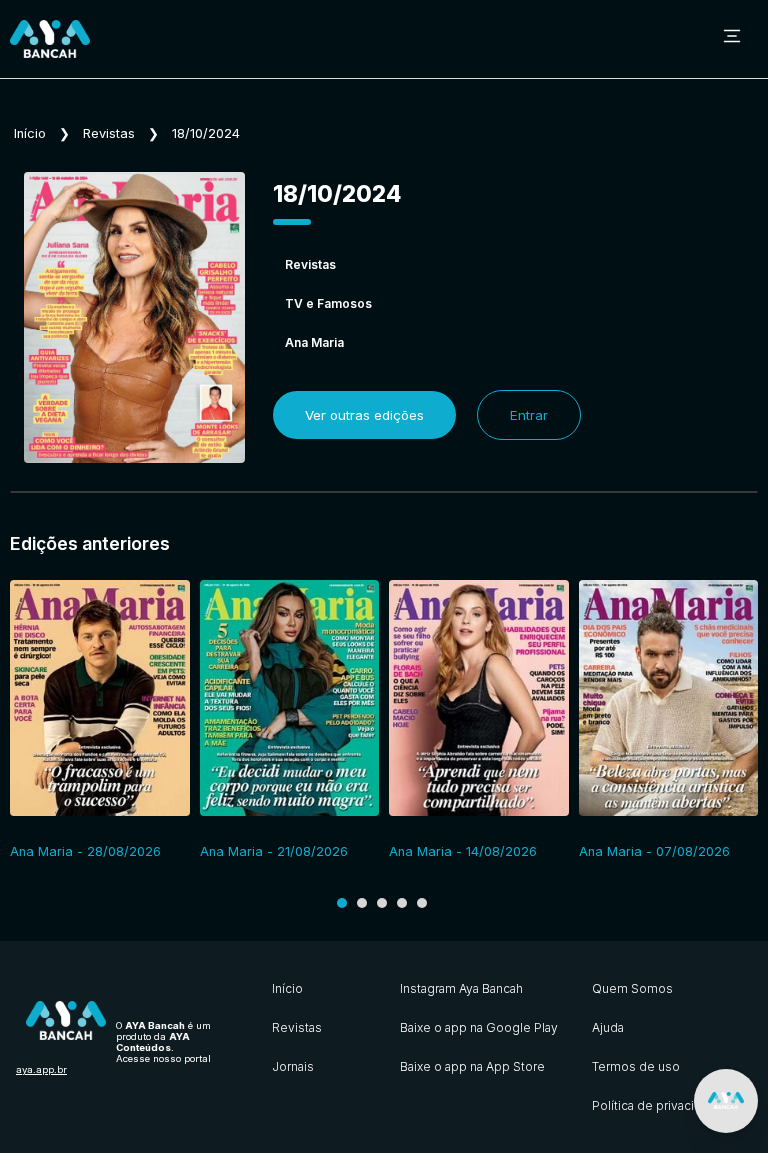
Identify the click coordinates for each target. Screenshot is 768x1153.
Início (30, 133)
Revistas (109, 133)
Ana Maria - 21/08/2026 (274, 851)
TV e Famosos (328, 303)
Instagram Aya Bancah (461, 988)
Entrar (529, 415)
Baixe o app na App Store (472, 1066)
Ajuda (608, 1027)
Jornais (293, 1066)
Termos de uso (636, 1066)
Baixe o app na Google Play (479, 1027)
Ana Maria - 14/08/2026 (463, 851)
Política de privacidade (658, 1105)
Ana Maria (314, 342)
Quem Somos (632, 988)
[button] (342, 903)
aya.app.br (41, 1069)
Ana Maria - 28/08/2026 (85, 851)
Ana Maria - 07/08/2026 (654, 851)
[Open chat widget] (726, 1101)
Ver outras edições (364, 415)
